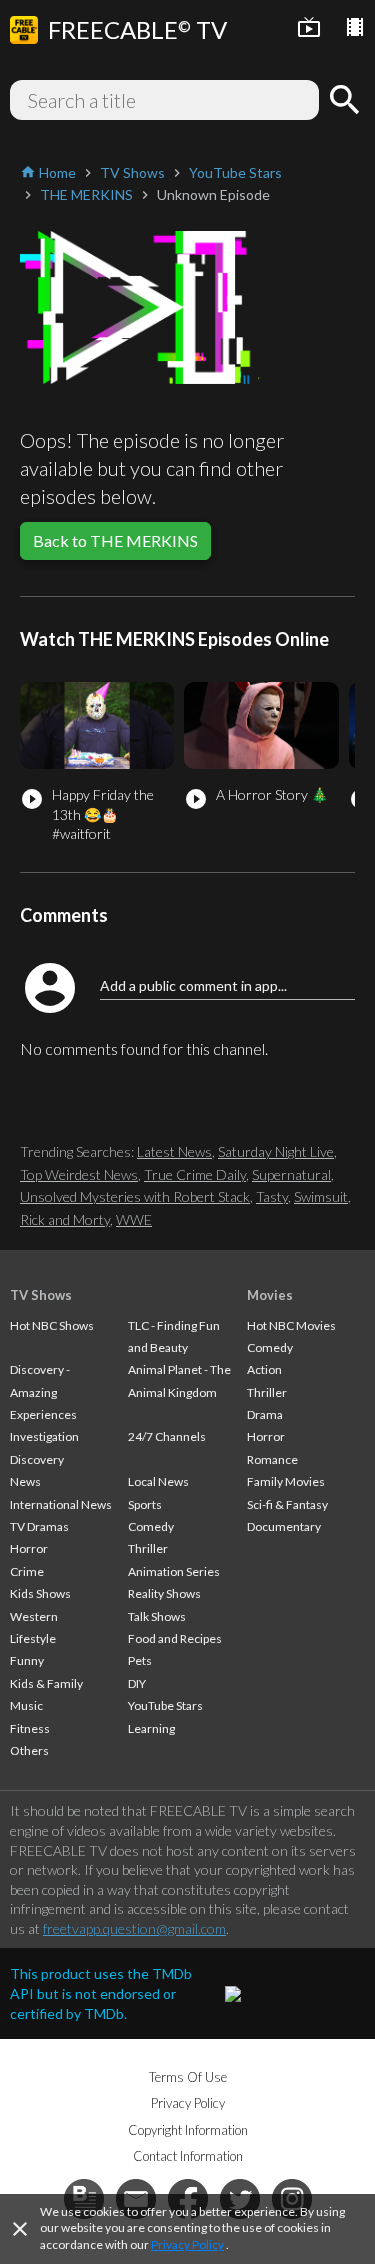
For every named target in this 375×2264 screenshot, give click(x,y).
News (25, 1481)
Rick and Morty (65, 1219)
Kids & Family (46, 1683)
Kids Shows (40, 1593)
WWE (134, 1219)
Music (26, 1705)
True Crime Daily (195, 1174)
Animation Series (174, 1571)
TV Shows (41, 1295)
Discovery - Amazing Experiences (43, 1392)
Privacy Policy (187, 2244)
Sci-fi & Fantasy (287, 1504)
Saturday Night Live (276, 1151)
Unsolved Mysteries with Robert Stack (135, 1196)
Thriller (148, 1548)
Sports (145, 1504)
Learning (151, 1728)
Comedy (151, 1526)
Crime (27, 1571)
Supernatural (291, 1174)
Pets (140, 1660)
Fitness (30, 1728)
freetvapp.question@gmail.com (134, 1928)
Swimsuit (321, 1196)
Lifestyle (33, 1638)
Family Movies (286, 1481)
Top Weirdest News (79, 1174)
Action (264, 1369)
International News (61, 1504)
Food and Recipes (175, 1638)
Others (29, 1750)
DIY (137, 1683)
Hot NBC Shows (52, 1325)
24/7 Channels (167, 1436)
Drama (265, 1414)
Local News (158, 1481)
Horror (29, 1548)
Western (34, 1616)
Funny (27, 1660)
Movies (270, 1295)
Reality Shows (164, 1593)
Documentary (284, 1526)
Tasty (272, 1196)
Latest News (174, 1151)
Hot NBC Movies (291, 1325)
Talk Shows (157, 1616)
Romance (272, 1459)
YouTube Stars (165, 1705)
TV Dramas (39, 1526)
